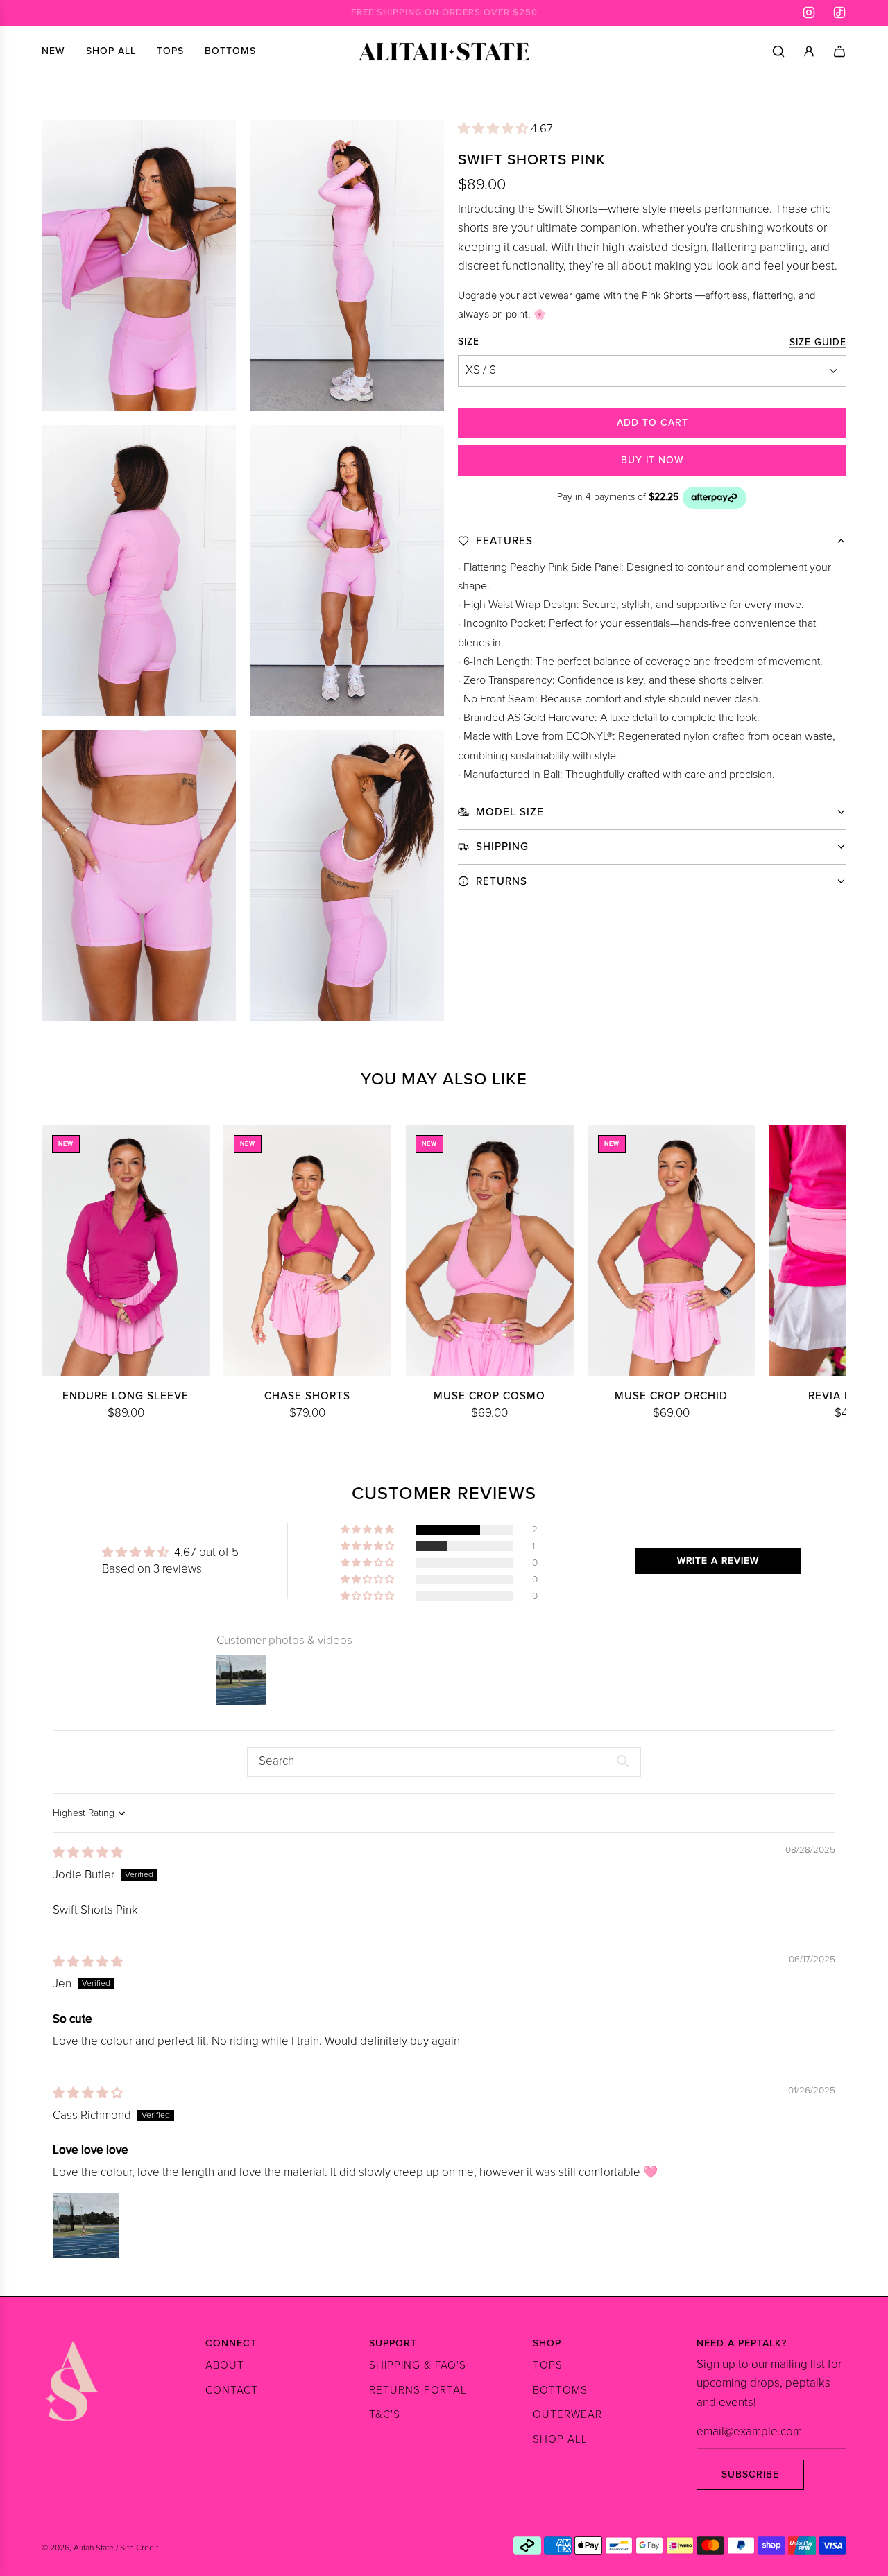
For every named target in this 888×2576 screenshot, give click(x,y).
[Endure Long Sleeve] (126, 1251)
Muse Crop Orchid (671, 1396)
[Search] (778, 51)
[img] (88, 1853)
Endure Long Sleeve (126, 1396)
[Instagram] (809, 12)
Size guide (818, 342)
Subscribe (750, 2474)
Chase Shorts (307, 1396)
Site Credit (139, 2548)
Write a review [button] (718, 1561)
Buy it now (652, 460)
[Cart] (839, 51)
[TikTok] (839, 12)
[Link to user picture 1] (86, 2226)
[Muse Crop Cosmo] (489, 1251)
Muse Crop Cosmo (489, 1396)
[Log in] (809, 51)
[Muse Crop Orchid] (672, 1251)
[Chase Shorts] (307, 1251)
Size (469, 342)
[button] (494, 129)
